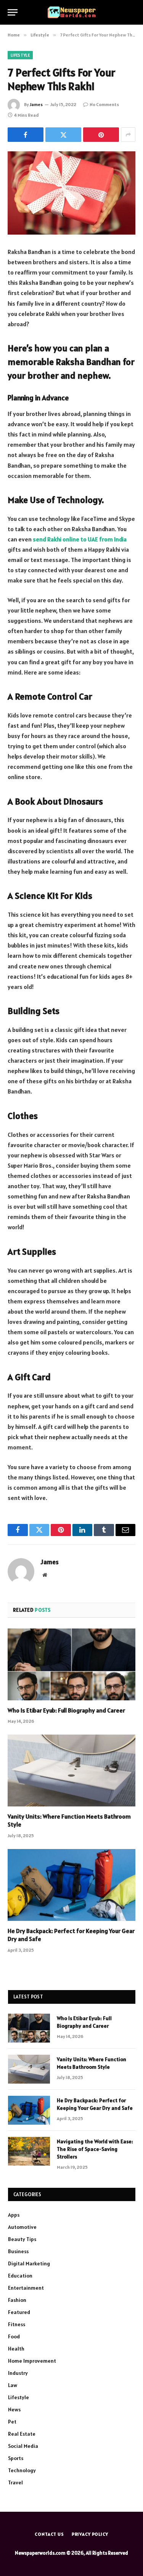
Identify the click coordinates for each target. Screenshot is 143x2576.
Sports (16, 2458)
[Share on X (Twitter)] (63, 135)
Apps (14, 2215)
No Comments (104, 104)
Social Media (23, 2446)
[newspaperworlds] (71, 12)
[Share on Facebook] (26, 135)
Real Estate (22, 2434)
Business (18, 2251)
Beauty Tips (22, 2239)
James (36, 104)
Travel (15, 2482)
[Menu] (13, 12)
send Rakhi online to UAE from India (80, 539)
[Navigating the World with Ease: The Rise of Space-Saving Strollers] (29, 2151)
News (14, 2409)
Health (16, 2349)
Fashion (17, 2300)
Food (14, 2336)
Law (13, 2385)
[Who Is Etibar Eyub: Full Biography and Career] (71, 1664)
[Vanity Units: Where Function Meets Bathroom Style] (71, 1770)
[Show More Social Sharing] (128, 135)
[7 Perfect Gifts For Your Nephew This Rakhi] (71, 193)
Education (20, 2276)
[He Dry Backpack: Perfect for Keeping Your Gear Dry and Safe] (71, 1885)
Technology (22, 2470)
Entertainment (26, 2288)
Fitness (17, 2324)
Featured (19, 2312)
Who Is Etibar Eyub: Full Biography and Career (66, 1710)
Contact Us (49, 2534)
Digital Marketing (29, 2263)
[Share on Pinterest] (101, 135)
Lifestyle (20, 55)
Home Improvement (32, 2361)
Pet (12, 2422)
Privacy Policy (90, 2534)
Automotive (22, 2227)
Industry (18, 2373)
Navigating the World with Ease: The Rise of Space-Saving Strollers (95, 2149)
